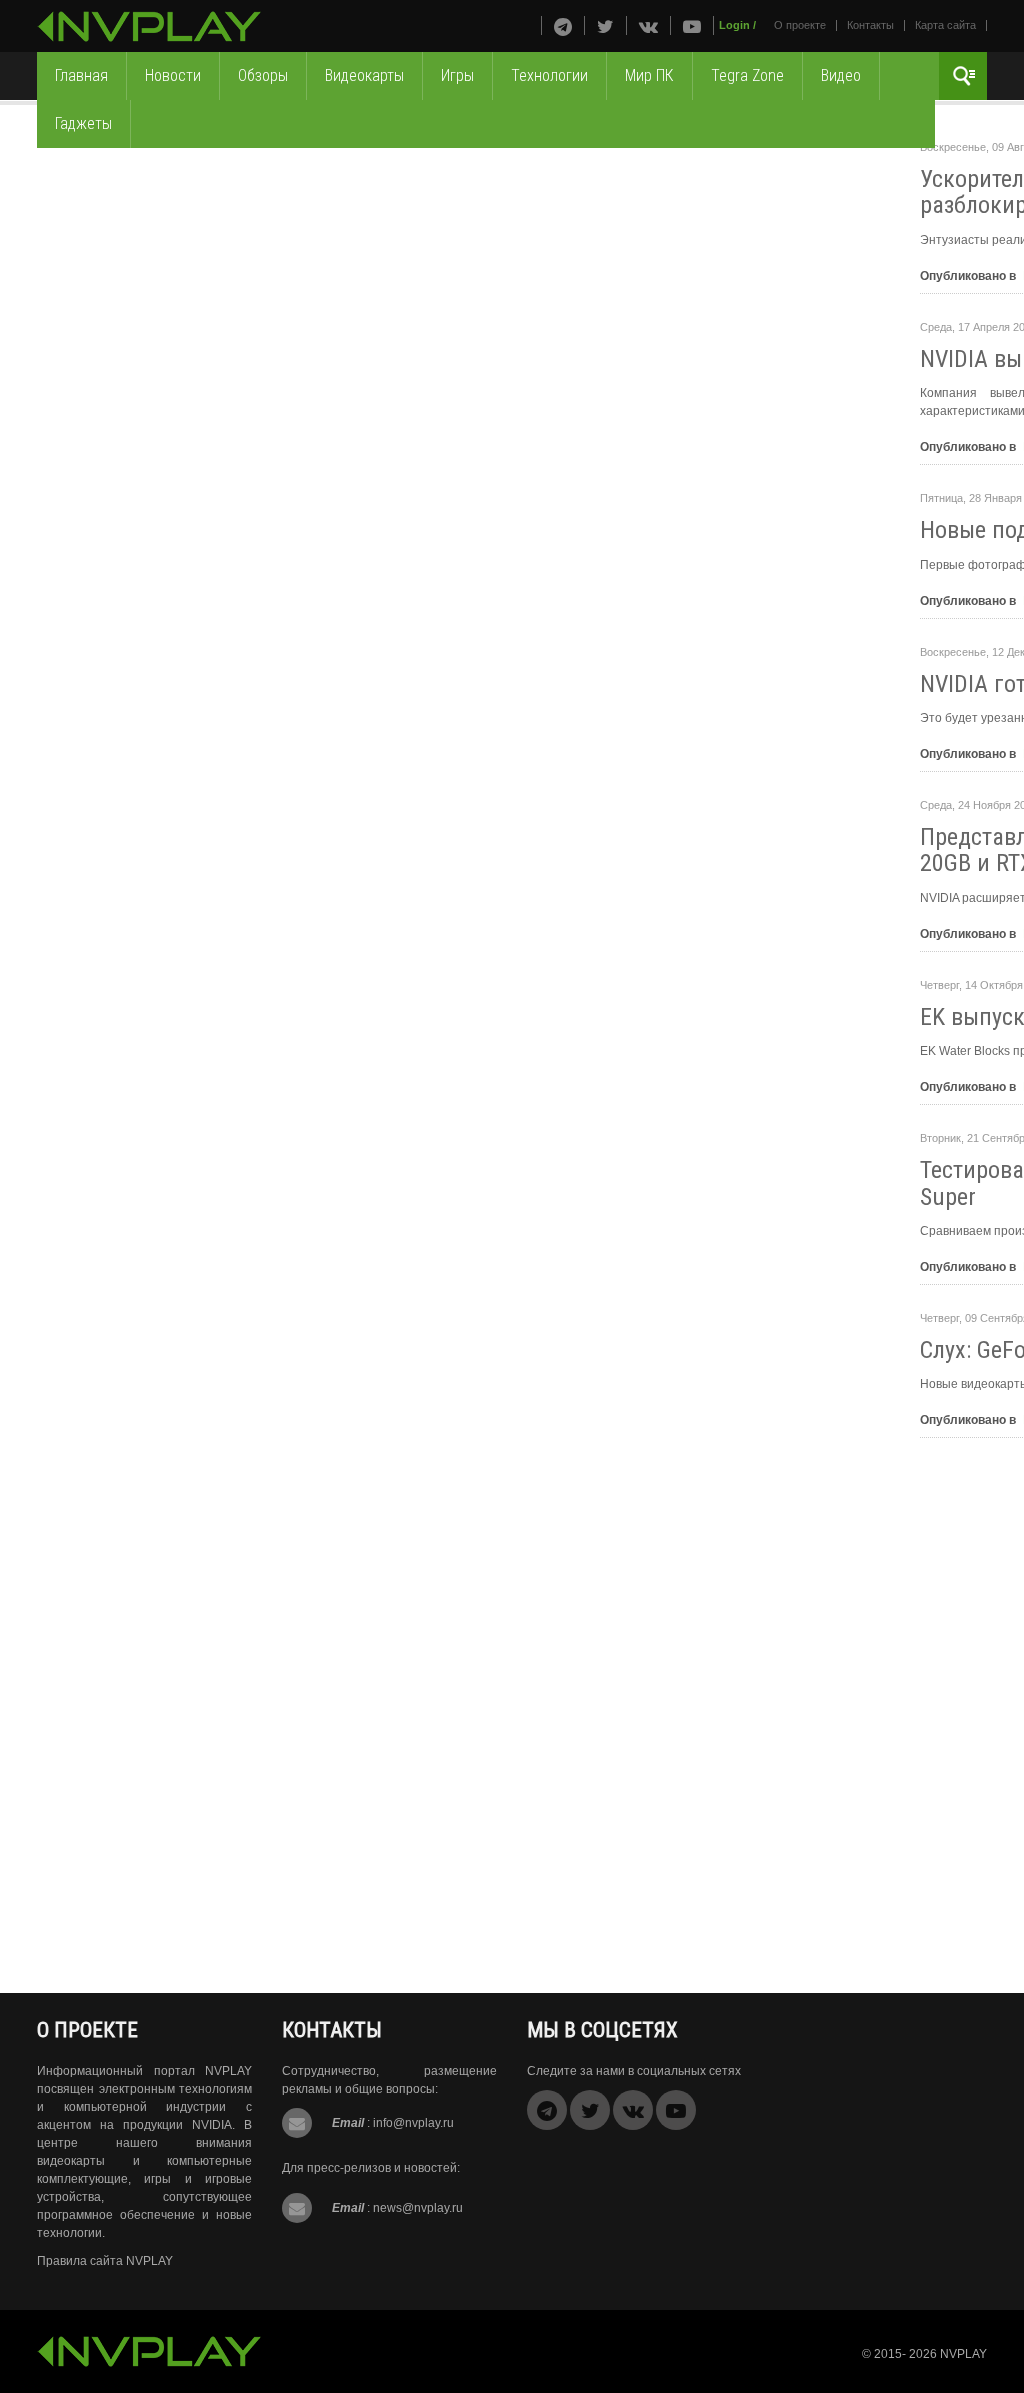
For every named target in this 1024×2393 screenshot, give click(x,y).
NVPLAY (963, 2354)
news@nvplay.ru (418, 2208)
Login (734, 25)
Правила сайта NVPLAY (105, 2261)
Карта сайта (945, 25)
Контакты (870, 25)
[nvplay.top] (149, 26)
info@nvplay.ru (413, 2123)
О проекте (800, 25)
